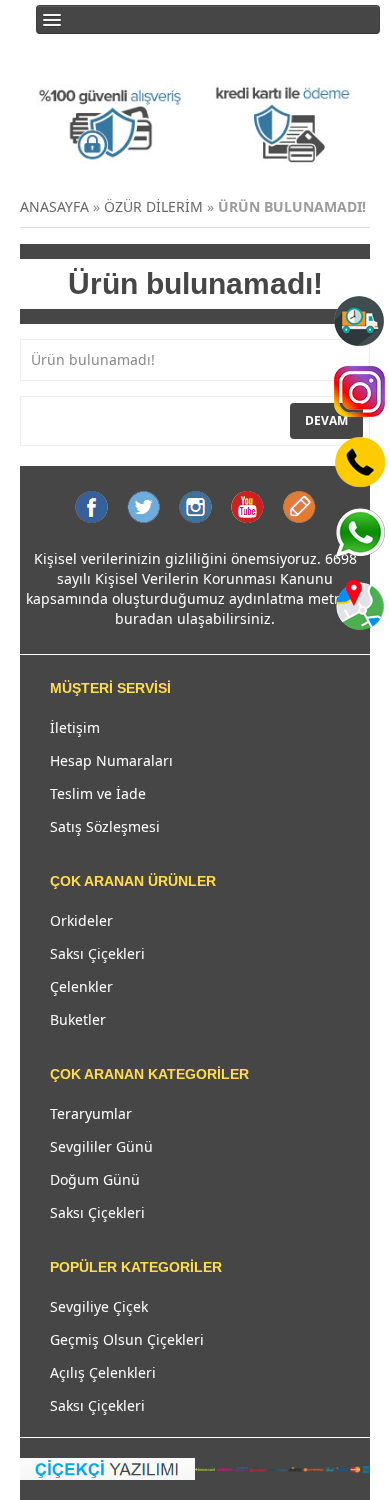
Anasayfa (54, 206)
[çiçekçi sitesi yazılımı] (107, 1467)
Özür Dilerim (153, 206)
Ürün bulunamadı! (292, 206)
